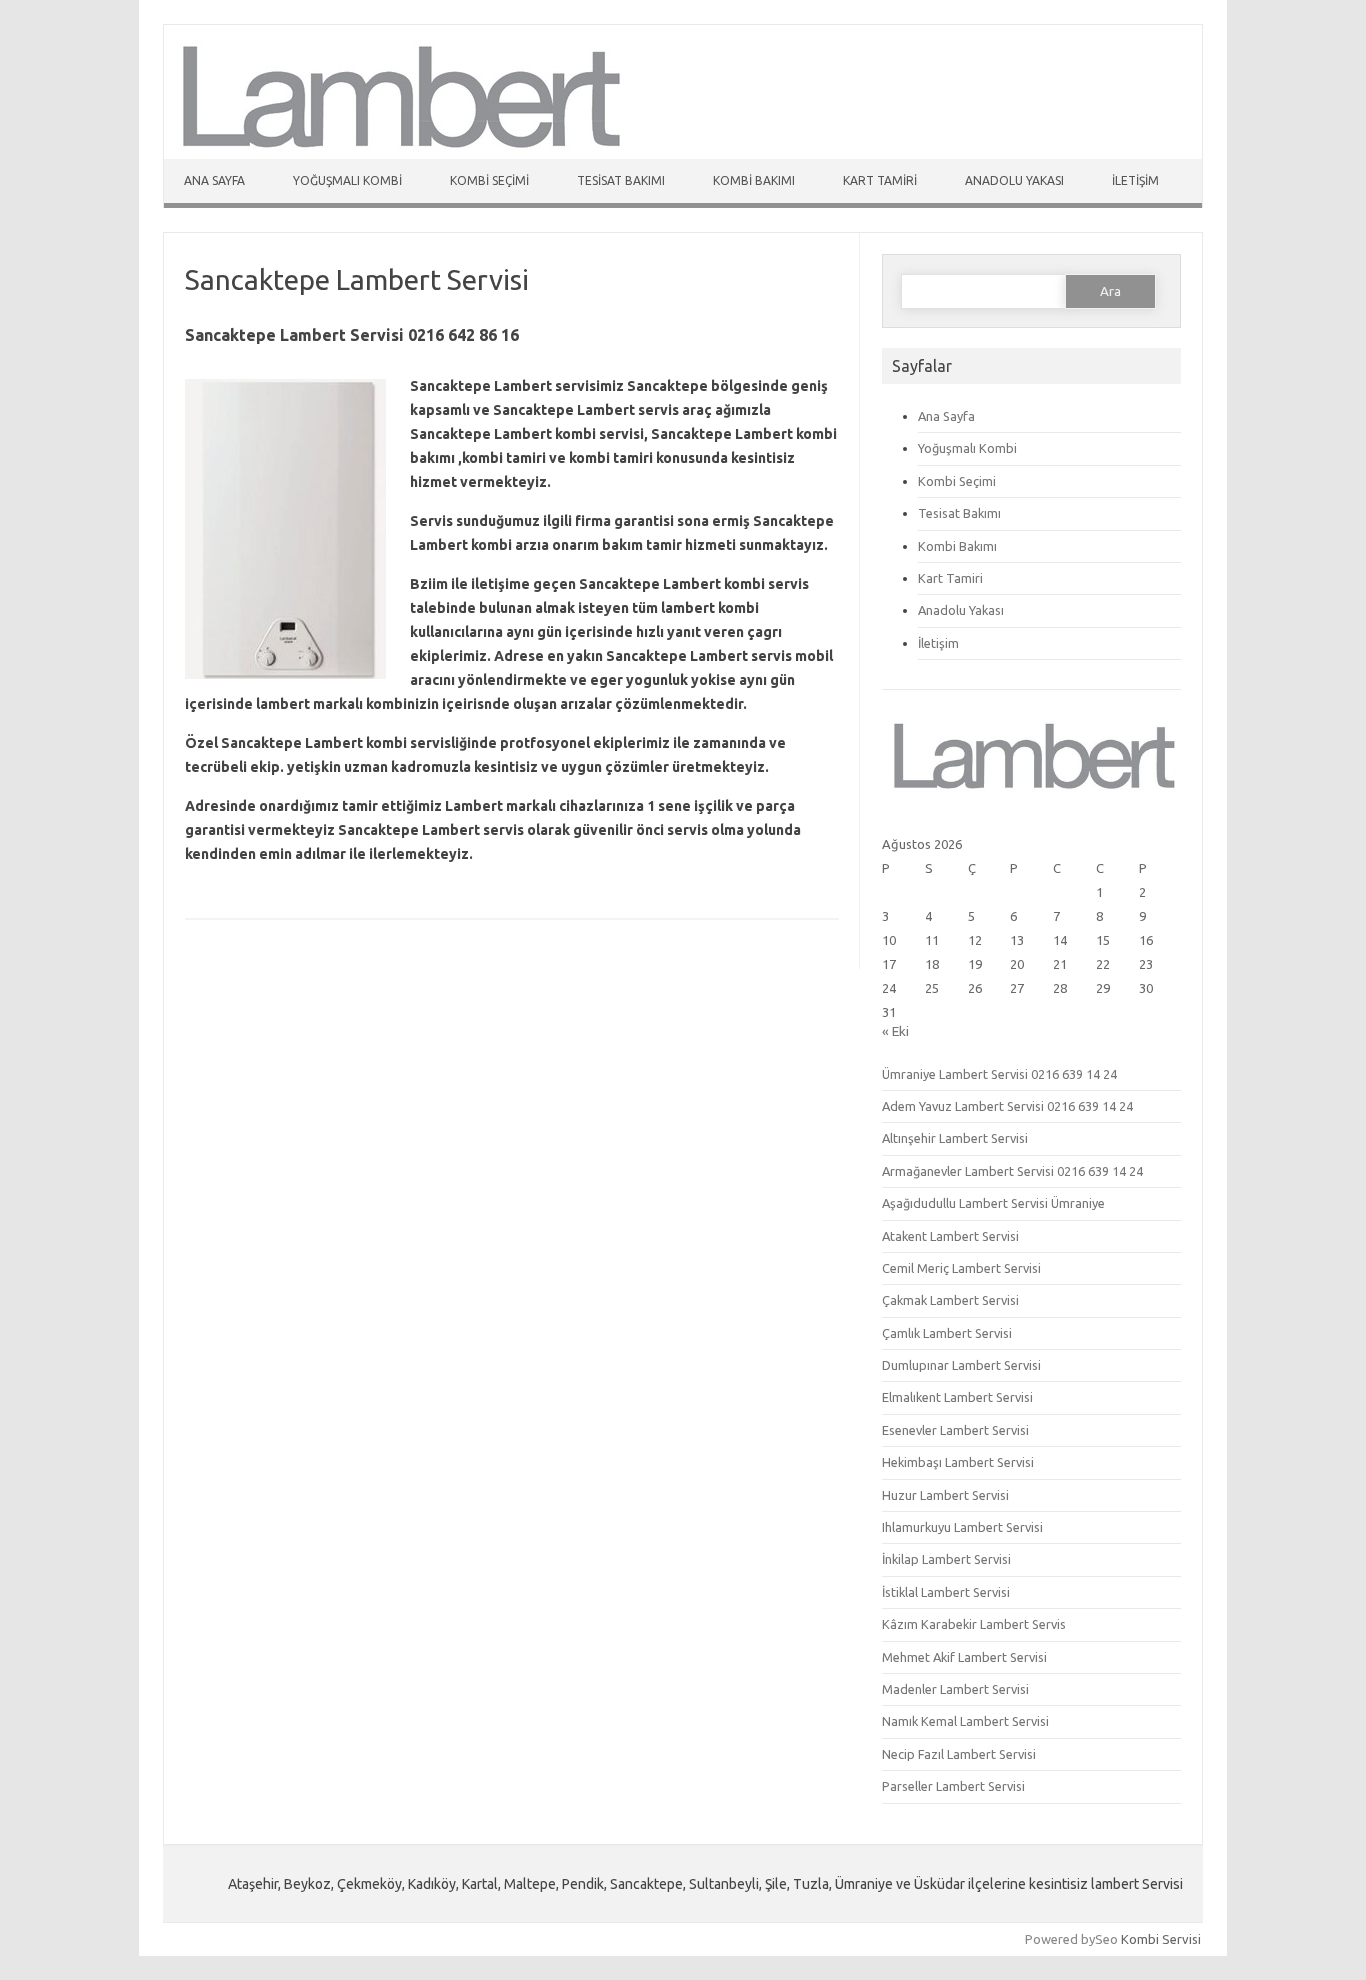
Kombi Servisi (1161, 1939)
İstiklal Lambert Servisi (946, 1592)
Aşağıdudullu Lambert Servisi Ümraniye (993, 1203)
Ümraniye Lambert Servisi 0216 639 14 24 (999, 1074)
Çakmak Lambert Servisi (950, 1300)
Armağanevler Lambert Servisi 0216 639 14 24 (1012, 1171)
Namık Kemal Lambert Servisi (965, 1721)
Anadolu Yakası (1014, 180)
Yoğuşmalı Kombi (347, 180)
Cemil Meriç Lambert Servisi (961, 1268)
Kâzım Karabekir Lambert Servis (974, 1624)
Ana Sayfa (214, 180)
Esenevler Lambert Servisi (955, 1430)
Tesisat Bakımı (621, 180)
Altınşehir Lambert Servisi (955, 1138)
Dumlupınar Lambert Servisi (961, 1365)
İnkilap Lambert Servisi (946, 1559)
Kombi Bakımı (754, 180)
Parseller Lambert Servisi (953, 1786)
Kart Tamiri (880, 180)
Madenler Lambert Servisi (955, 1689)
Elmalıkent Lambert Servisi (957, 1397)
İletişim (1135, 180)
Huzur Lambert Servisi (945, 1495)
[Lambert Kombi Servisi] (397, 154)
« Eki (895, 1031)
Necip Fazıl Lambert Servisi (959, 1754)
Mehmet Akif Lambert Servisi (964, 1657)
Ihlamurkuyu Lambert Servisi (962, 1527)
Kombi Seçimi (489, 180)
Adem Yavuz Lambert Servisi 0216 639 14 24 (1007, 1106)
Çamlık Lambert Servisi (947, 1333)
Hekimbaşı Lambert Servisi (958, 1462)
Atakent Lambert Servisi (950, 1236)
